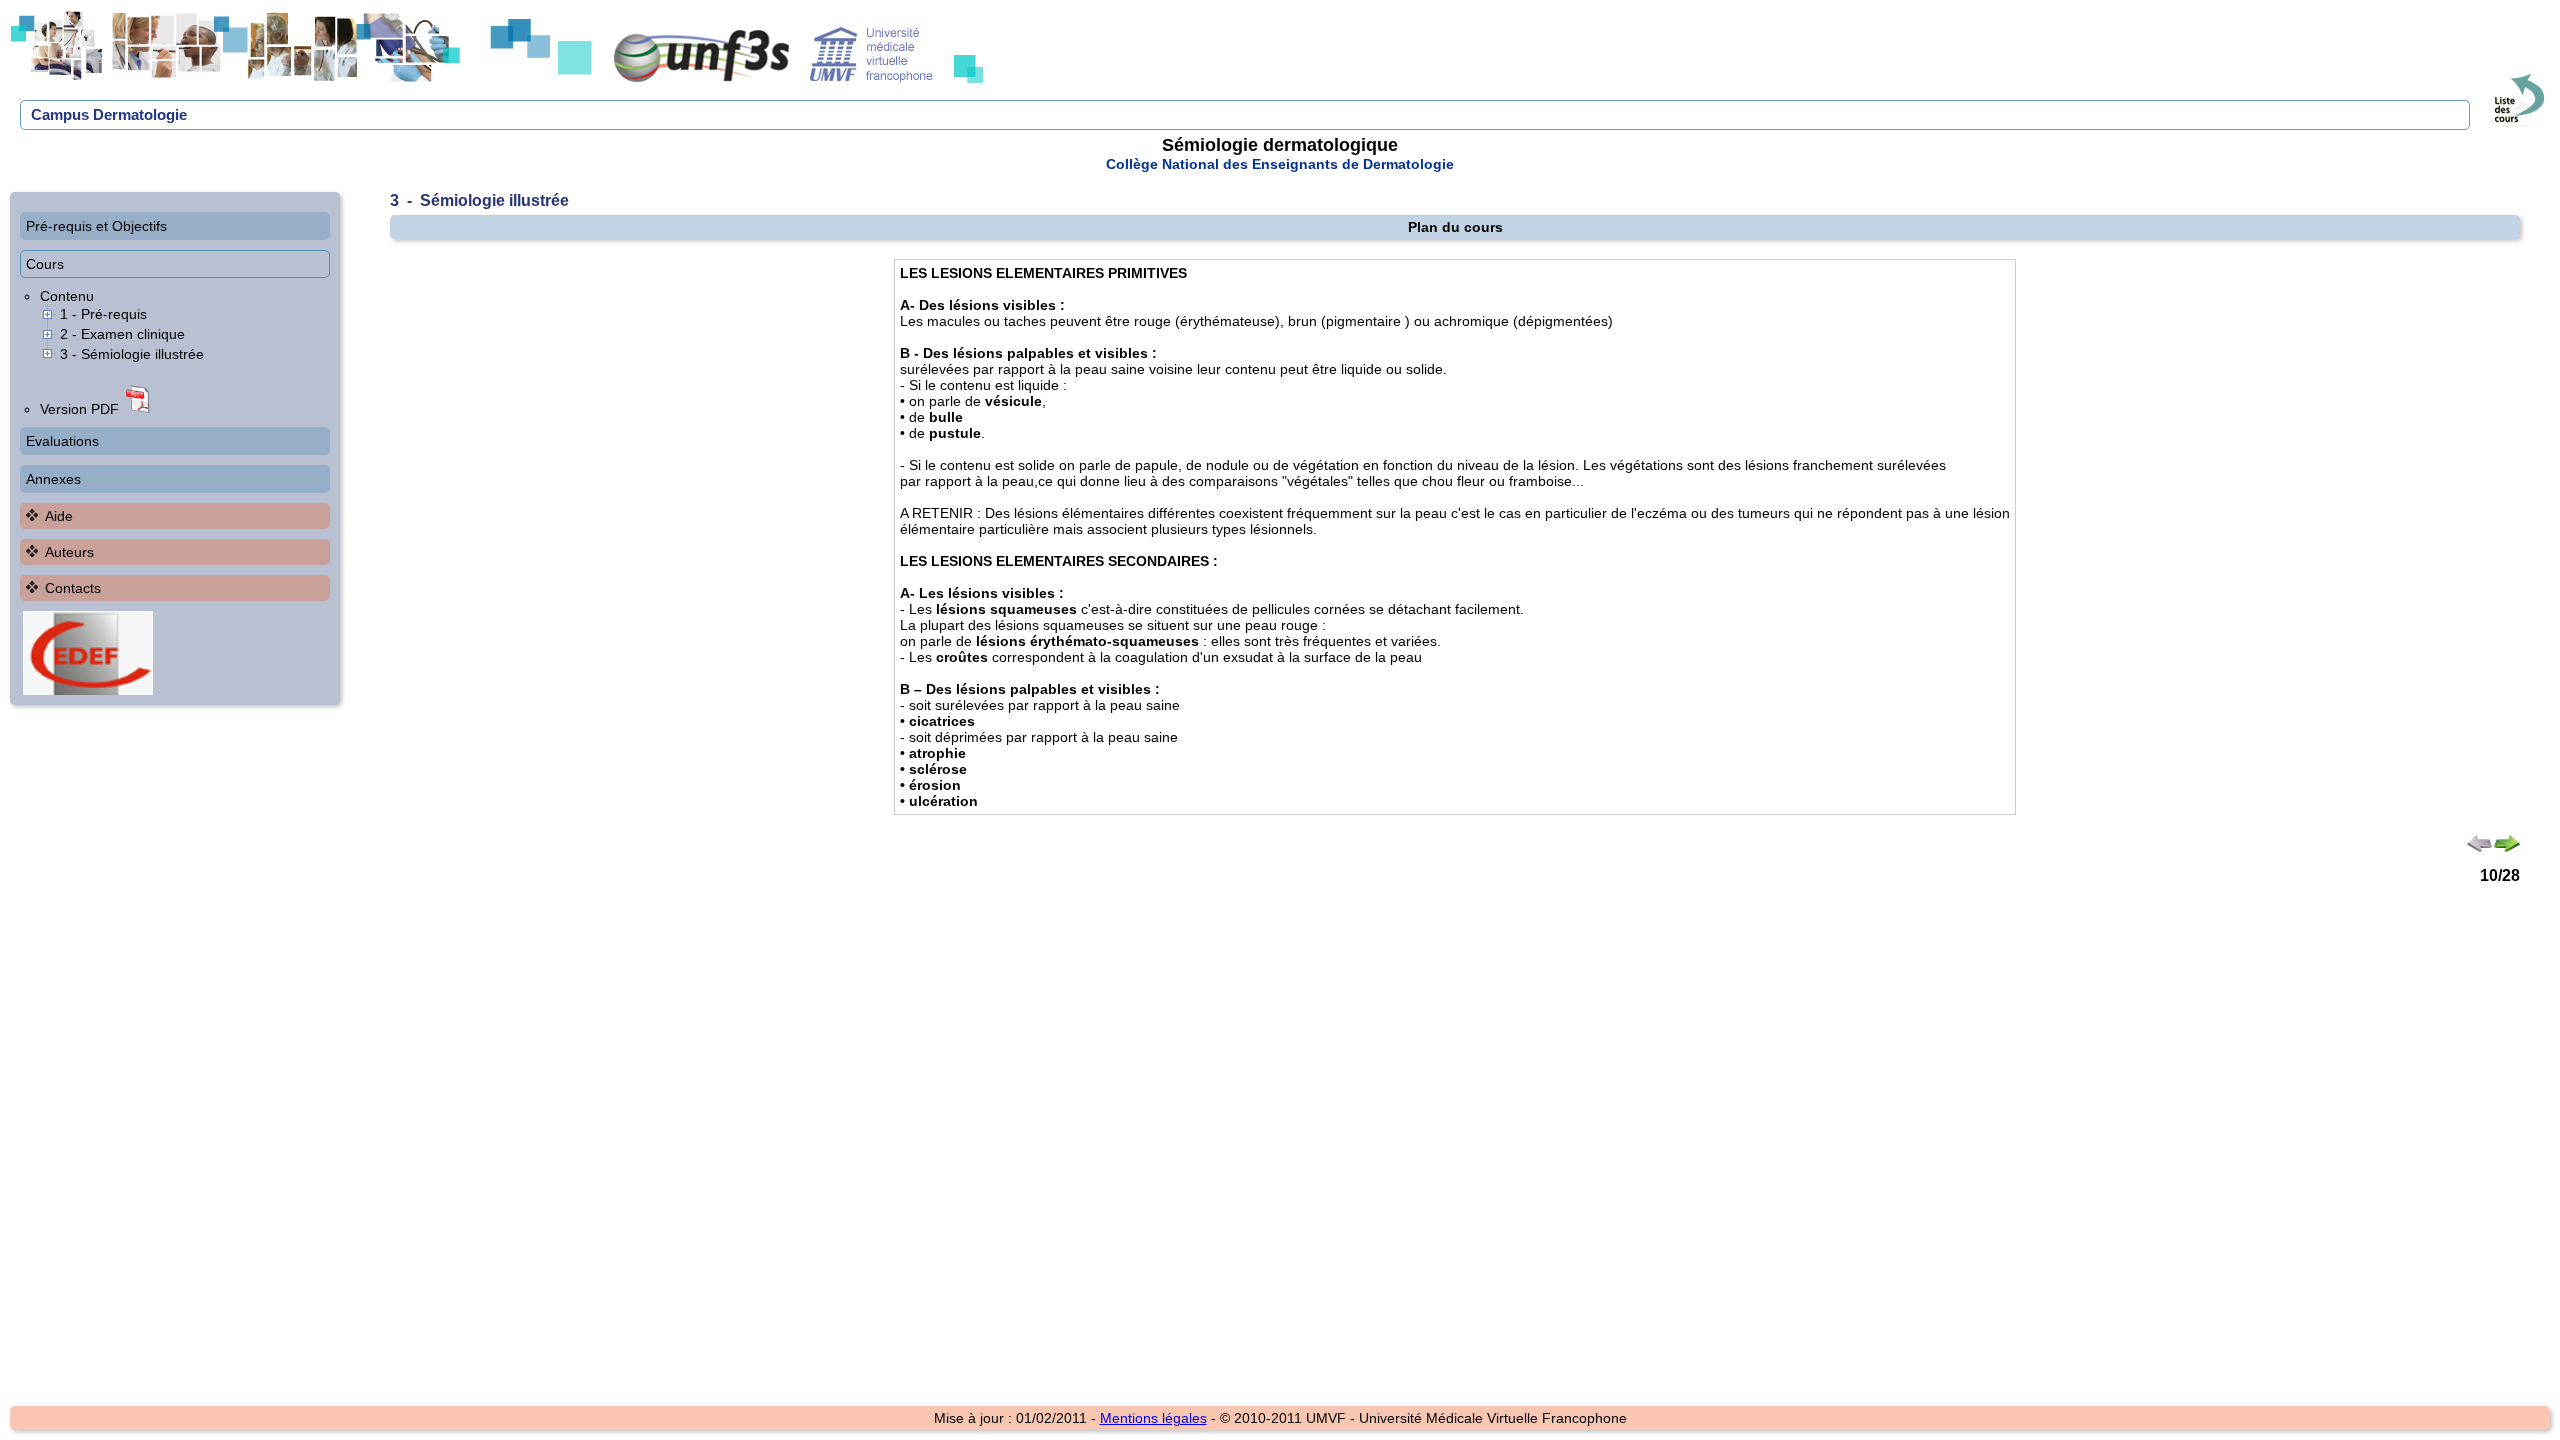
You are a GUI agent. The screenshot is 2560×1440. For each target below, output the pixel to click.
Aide (59, 516)
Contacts (73, 588)
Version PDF (81, 409)
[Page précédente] (2480, 847)
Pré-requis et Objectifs (96, 226)
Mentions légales (1153, 1418)
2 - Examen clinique (122, 334)
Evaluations (62, 441)
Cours (45, 264)
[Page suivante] (2506, 847)
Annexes (53, 479)
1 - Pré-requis (103, 314)
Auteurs (69, 552)
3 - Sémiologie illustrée (132, 354)
